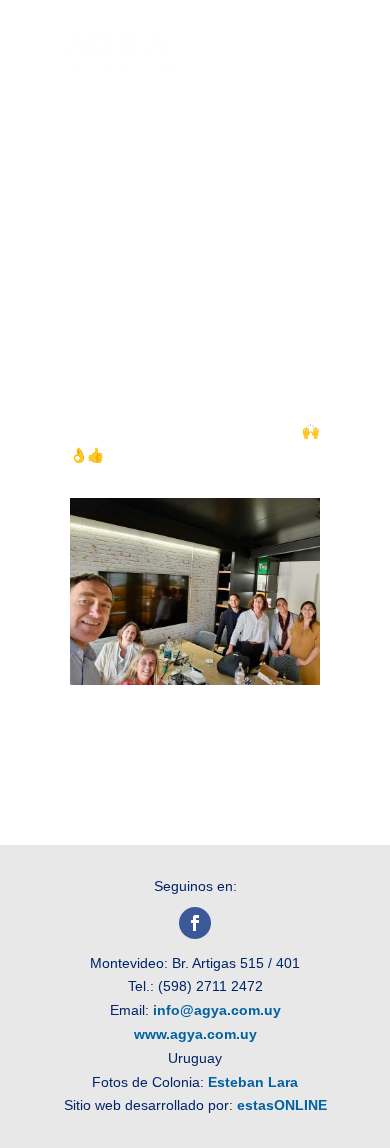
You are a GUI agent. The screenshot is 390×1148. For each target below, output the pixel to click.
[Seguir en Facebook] (195, 923)
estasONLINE (282, 1105)
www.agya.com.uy (195, 1034)
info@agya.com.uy (217, 1010)
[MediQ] (195, 680)
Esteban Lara (253, 1082)
